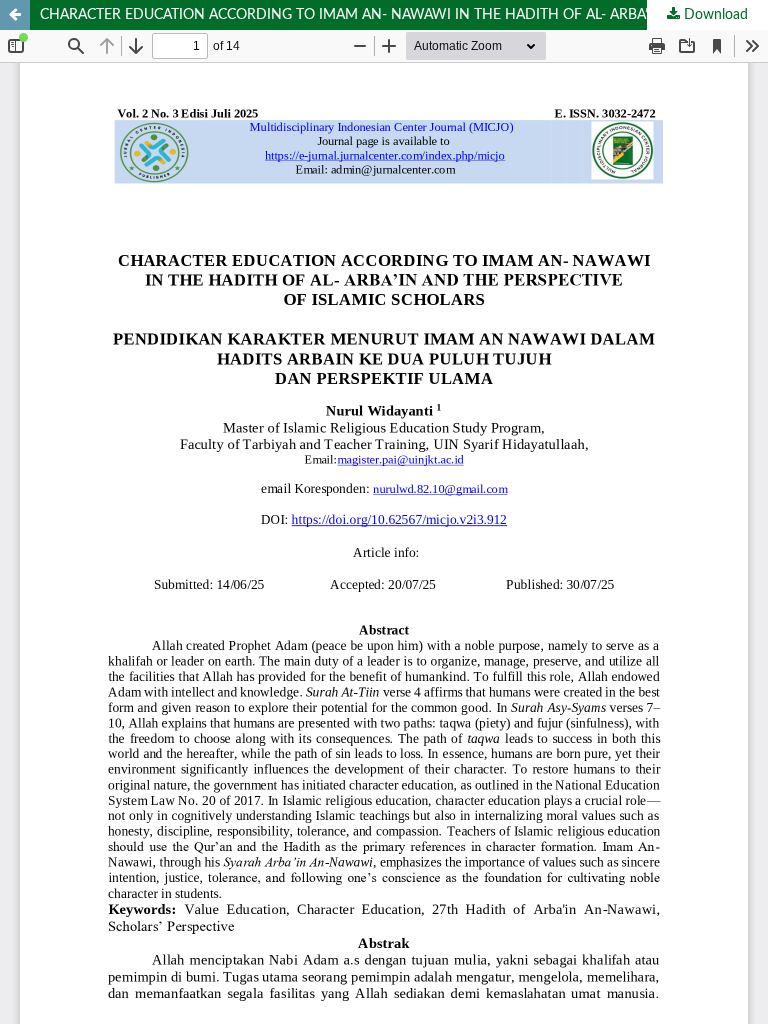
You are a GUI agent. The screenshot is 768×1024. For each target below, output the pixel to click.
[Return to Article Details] (15, 15)
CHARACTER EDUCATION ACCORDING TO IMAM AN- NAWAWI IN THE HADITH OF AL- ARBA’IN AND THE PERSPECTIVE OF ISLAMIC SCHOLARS (404, 15)
